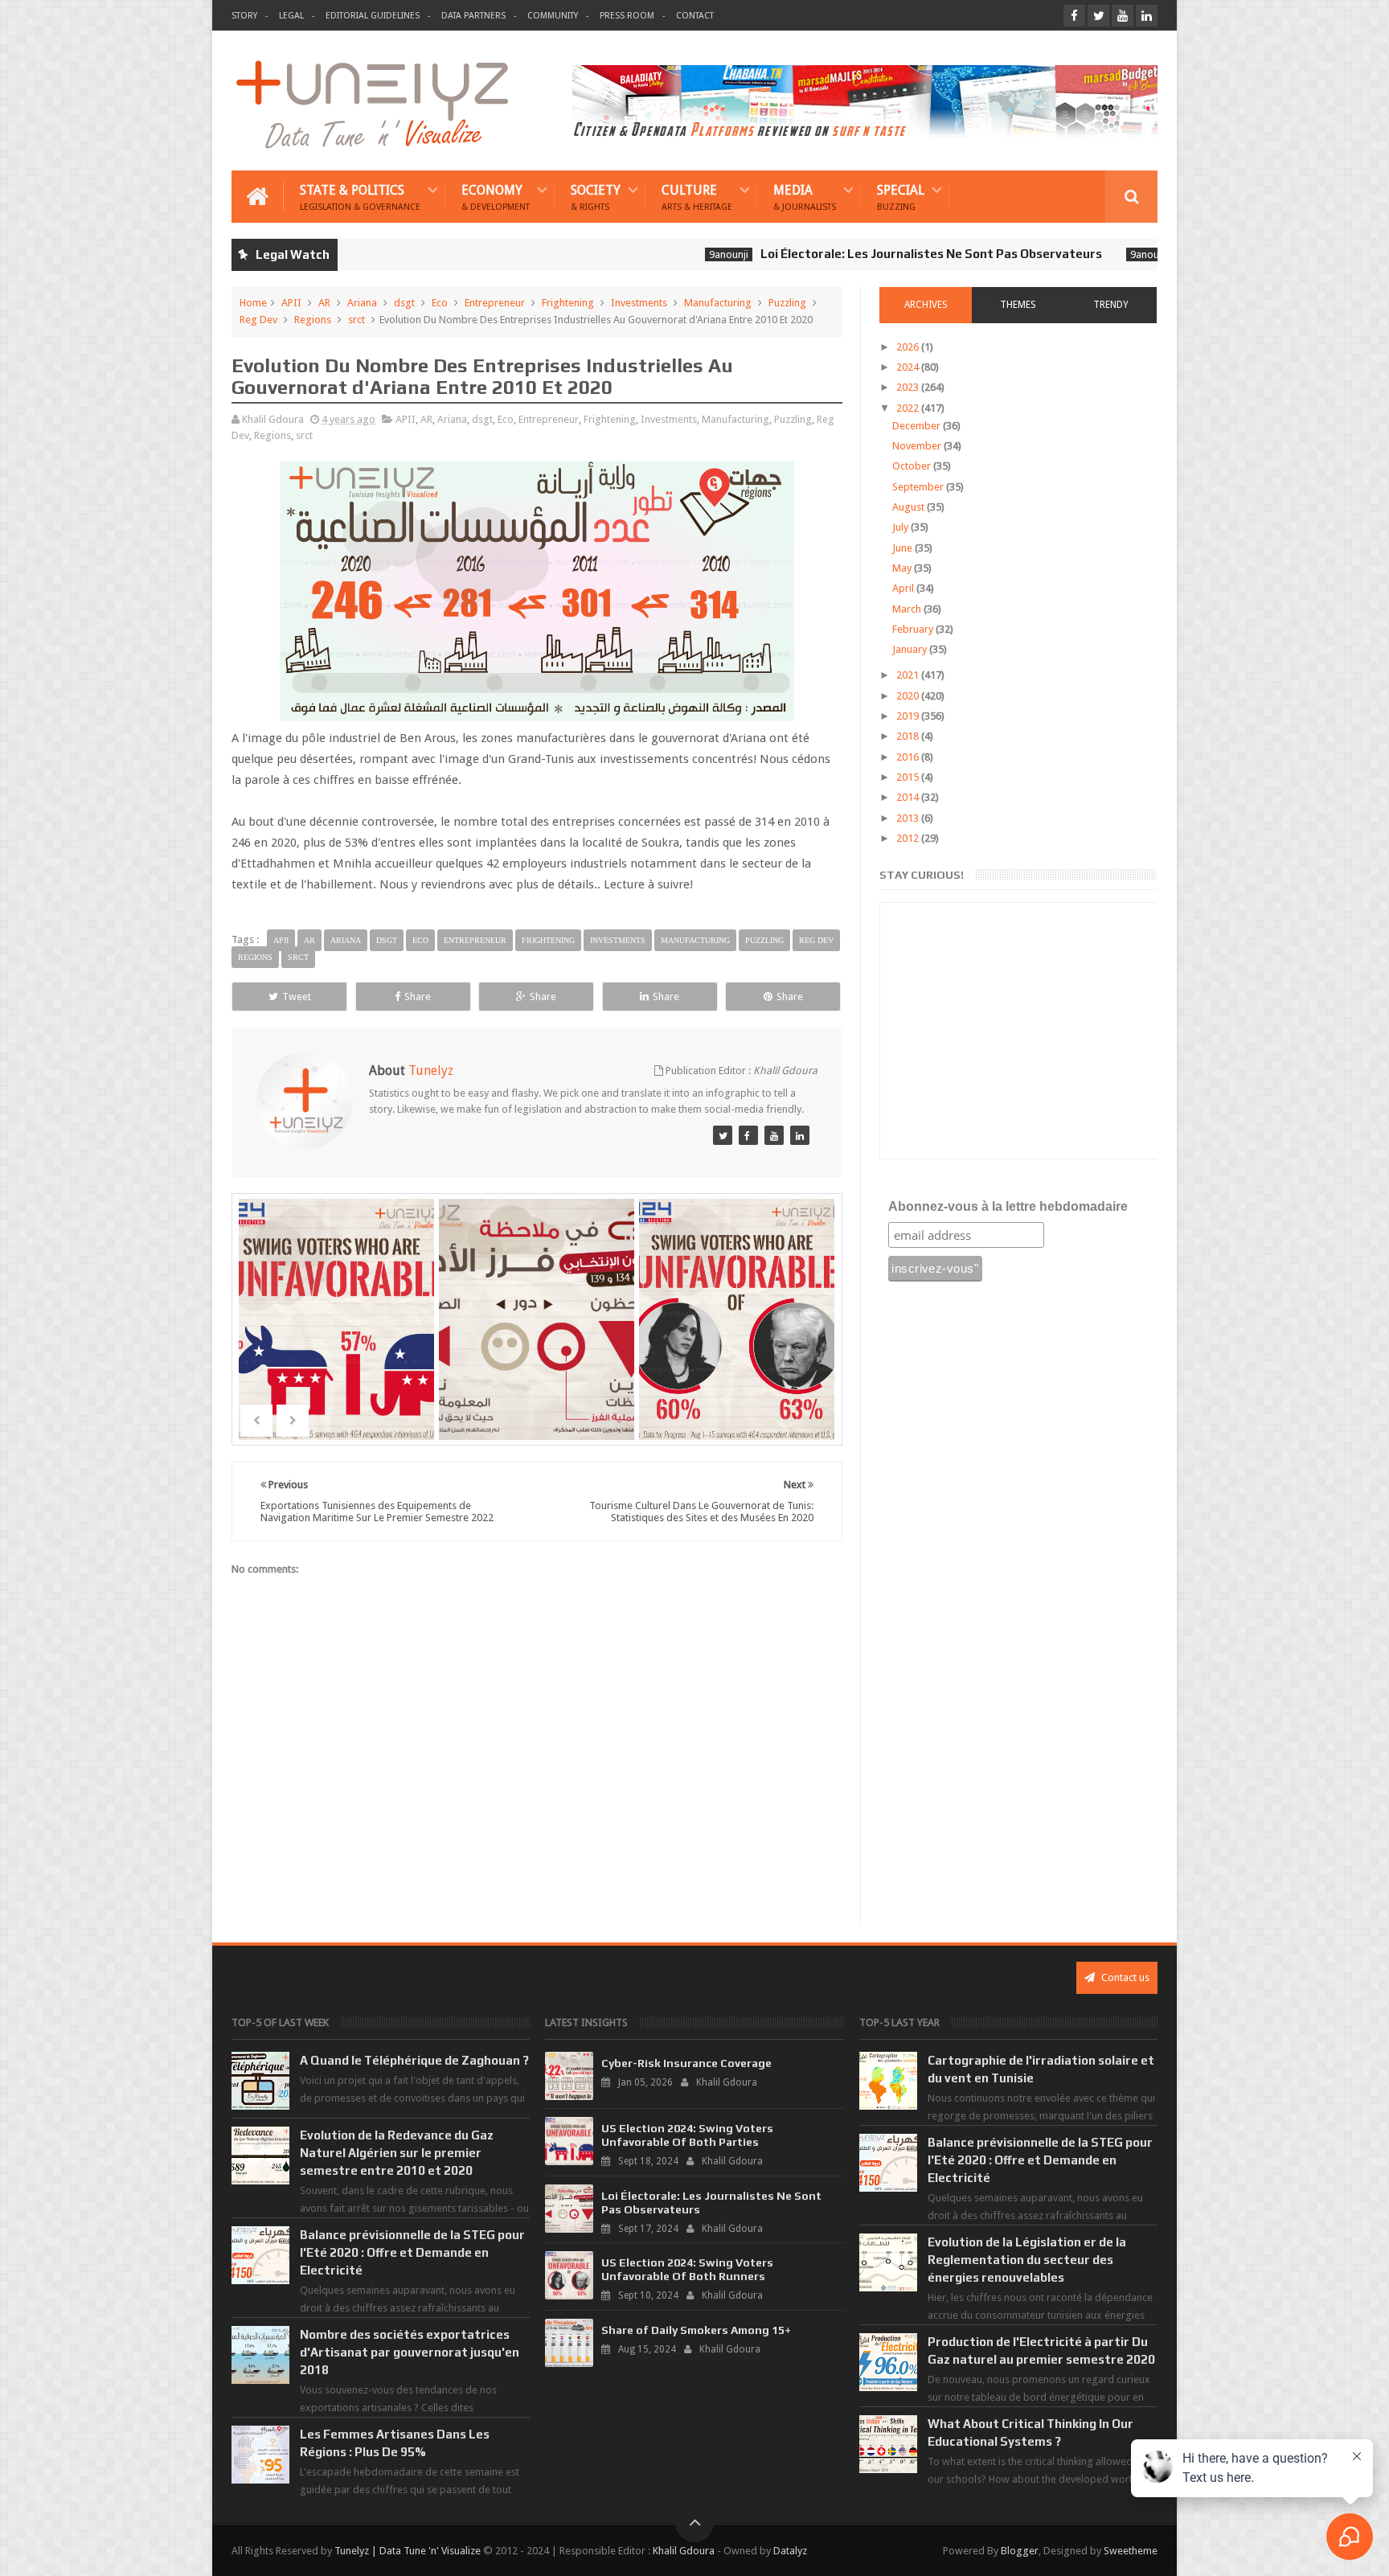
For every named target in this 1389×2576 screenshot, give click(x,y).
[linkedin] (1147, 16)
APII (291, 303)
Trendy (1111, 305)
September (919, 487)
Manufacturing (718, 303)
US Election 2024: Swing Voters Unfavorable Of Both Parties (687, 2135)
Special (901, 197)
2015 (909, 777)
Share (418, 997)
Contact (695, 16)
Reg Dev (258, 320)
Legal (291, 16)
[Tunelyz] (723, 1135)
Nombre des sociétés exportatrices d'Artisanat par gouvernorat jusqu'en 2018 (410, 2352)
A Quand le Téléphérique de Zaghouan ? (414, 2060)
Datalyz (790, 2551)
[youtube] (1123, 16)
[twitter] (1098, 16)
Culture (697, 197)
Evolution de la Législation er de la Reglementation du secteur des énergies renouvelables (1027, 2260)
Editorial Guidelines (373, 16)
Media (805, 197)
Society (596, 197)
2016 (909, 757)
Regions (313, 320)
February (914, 629)
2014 (909, 797)
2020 (909, 696)
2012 (909, 838)
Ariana (362, 303)
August (910, 507)
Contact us (1124, 1977)
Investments (639, 303)
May (903, 568)
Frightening (568, 303)
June (903, 548)
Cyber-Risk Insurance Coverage (686, 2063)
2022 (909, 408)
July (901, 527)
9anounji (639, 254)
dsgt (404, 303)
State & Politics (360, 197)
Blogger (1020, 2551)
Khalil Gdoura (684, 2551)
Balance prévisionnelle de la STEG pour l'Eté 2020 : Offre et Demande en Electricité (412, 2252)
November (918, 446)
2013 (909, 818)
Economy (496, 197)
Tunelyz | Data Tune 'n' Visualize (408, 2551)
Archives (926, 305)
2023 (909, 387)
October (913, 466)
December (918, 426)
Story (244, 16)
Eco (440, 303)
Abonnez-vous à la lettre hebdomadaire (1008, 1206)
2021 (909, 675)
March (908, 609)
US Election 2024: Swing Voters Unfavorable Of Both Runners (687, 2269)
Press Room (627, 16)
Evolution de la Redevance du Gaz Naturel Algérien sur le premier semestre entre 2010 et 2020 (397, 2153)
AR (324, 303)
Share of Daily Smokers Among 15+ (696, 2330)
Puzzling (787, 303)
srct (356, 320)
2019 (909, 716)
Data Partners (473, 16)
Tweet (297, 997)
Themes (1018, 305)
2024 (909, 367)
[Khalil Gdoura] (800, 1135)
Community (553, 16)
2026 (909, 347)
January (911, 649)
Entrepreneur (495, 303)
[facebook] (1074, 16)
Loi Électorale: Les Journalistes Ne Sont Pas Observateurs (842, 254)
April (904, 588)
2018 (909, 736)
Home (253, 303)
